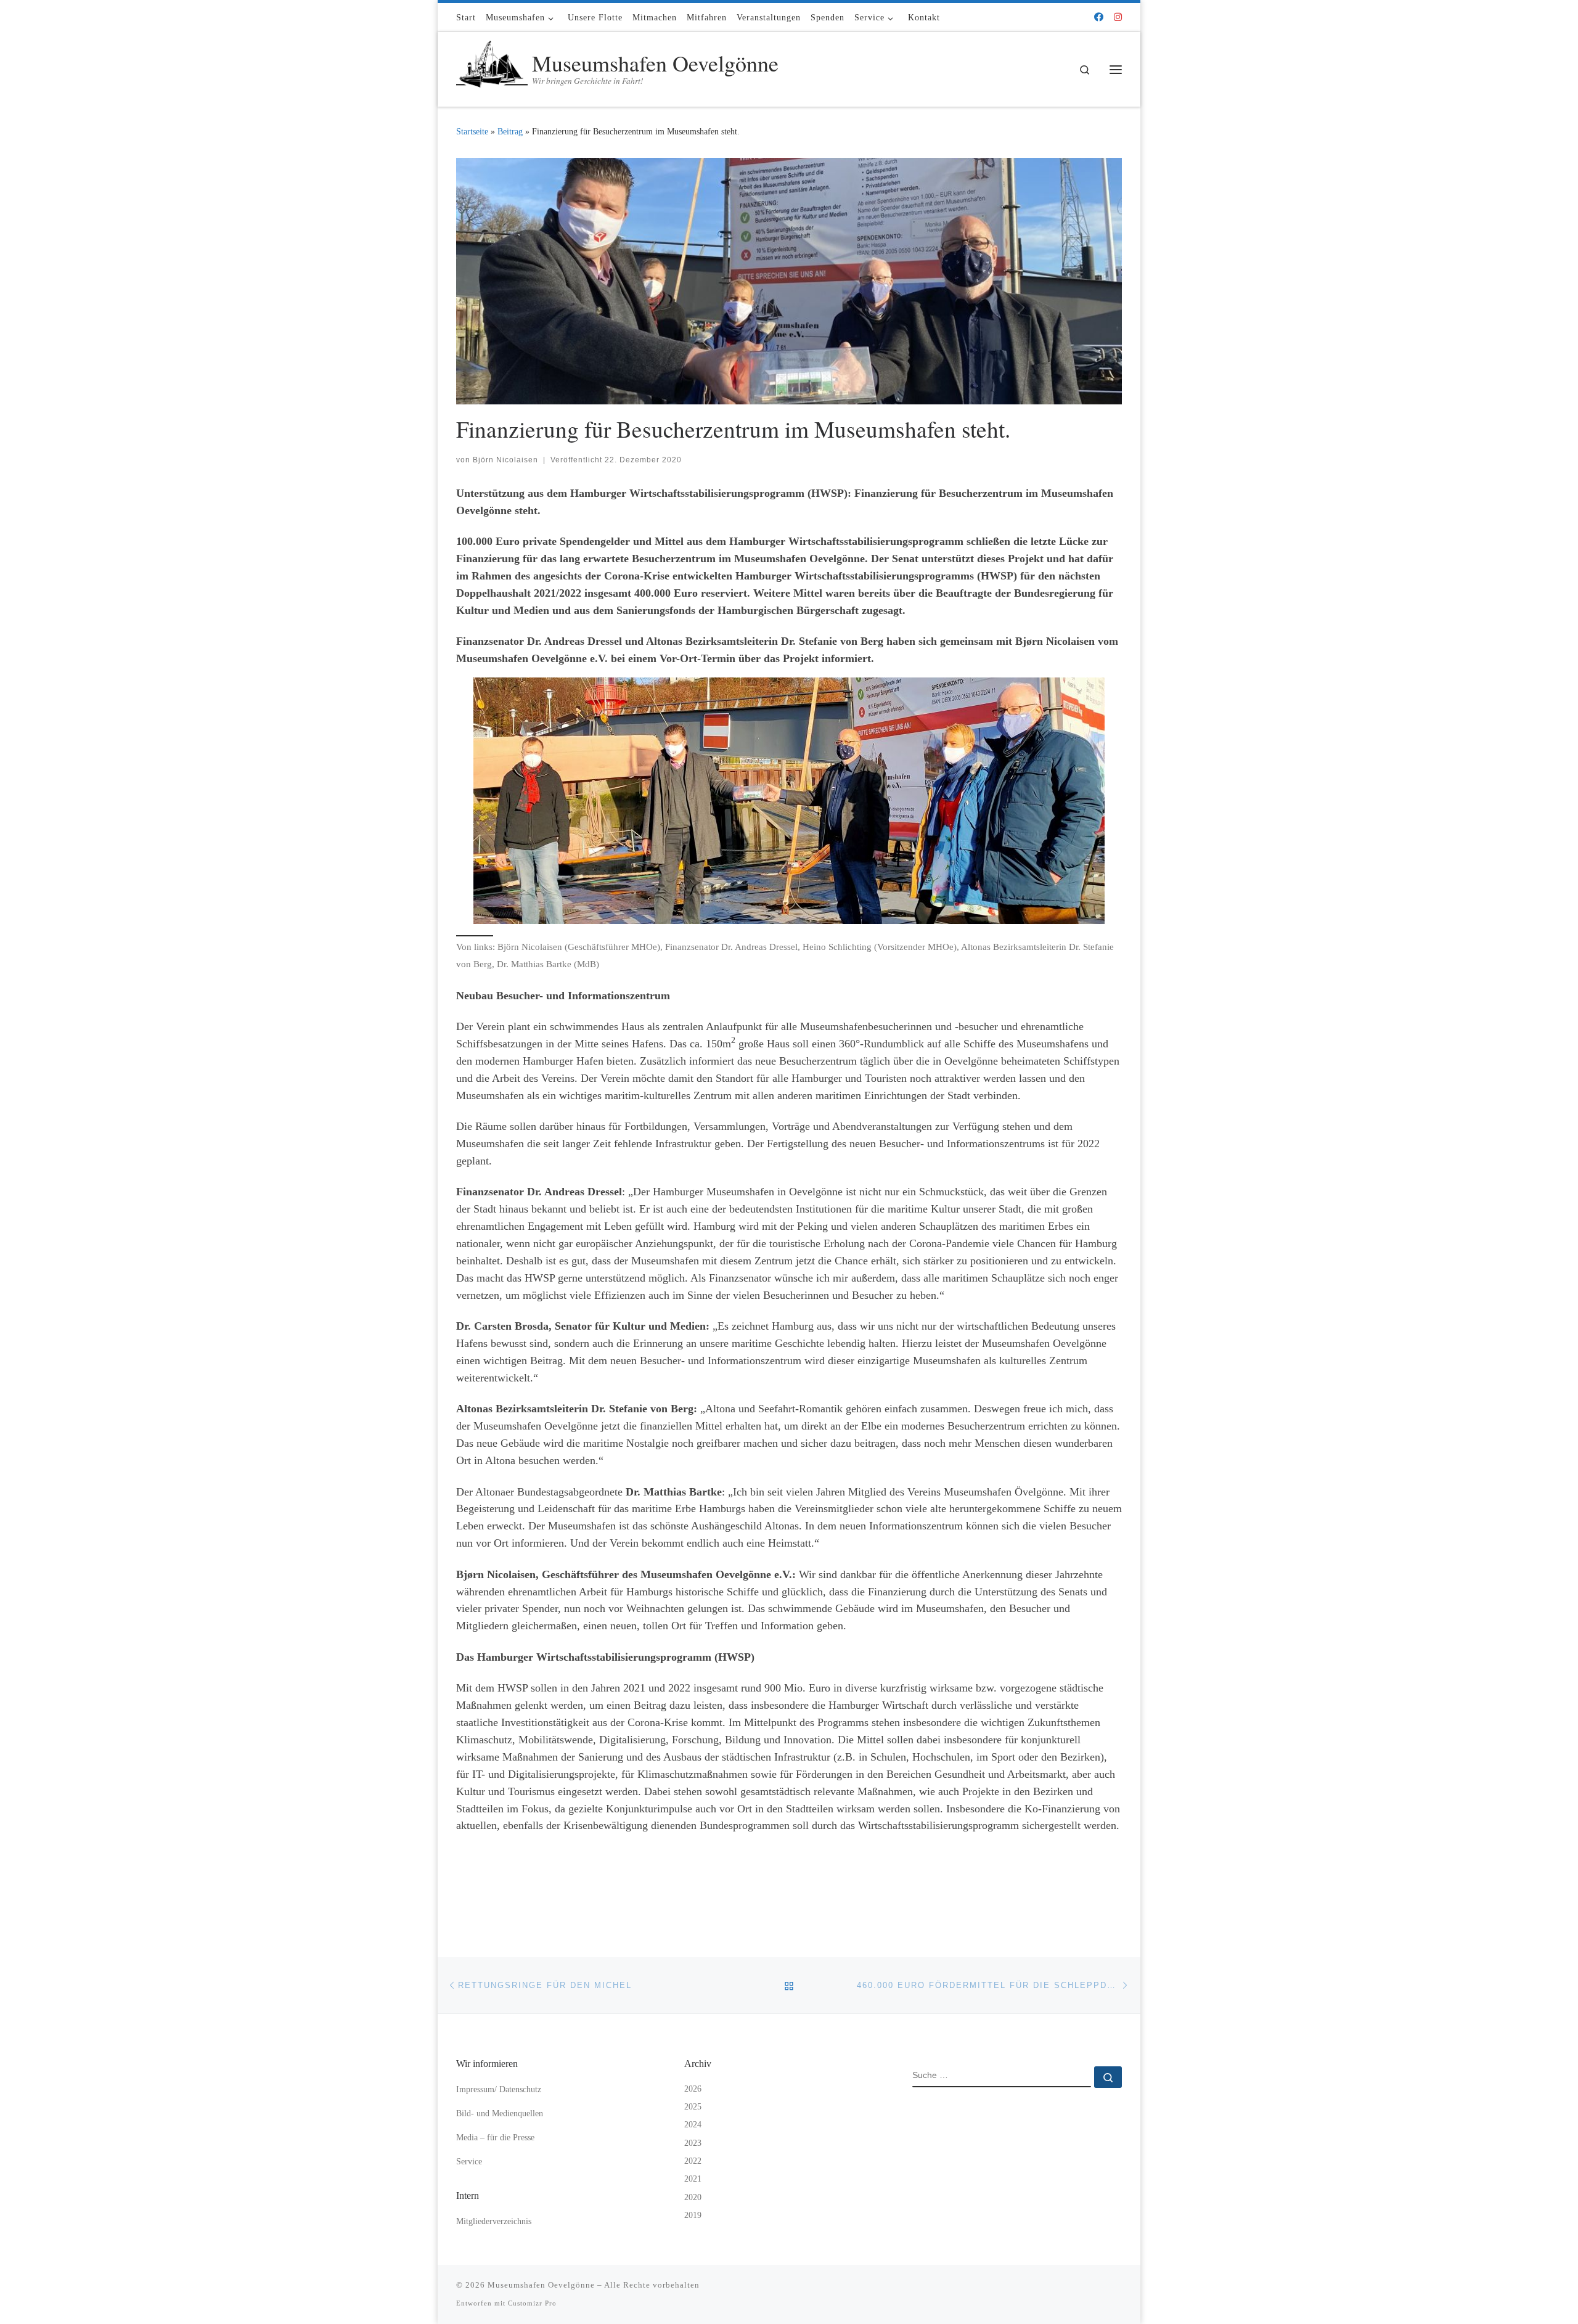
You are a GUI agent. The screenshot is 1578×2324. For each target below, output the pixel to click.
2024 (693, 2125)
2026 (693, 2089)
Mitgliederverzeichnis (494, 2221)
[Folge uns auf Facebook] (1099, 18)
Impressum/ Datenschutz (499, 2089)
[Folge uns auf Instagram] (1118, 18)
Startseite (472, 131)
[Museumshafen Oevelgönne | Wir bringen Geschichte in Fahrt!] (492, 66)
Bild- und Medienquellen (500, 2113)
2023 (693, 2143)
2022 (693, 2161)
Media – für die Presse (495, 2138)
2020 (693, 2197)
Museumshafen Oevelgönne (541, 2285)
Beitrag (510, 131)
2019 (693, 2215)
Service (469, 2162)
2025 (693, 2107)
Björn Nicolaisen (505, 460)
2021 (693, 2179)
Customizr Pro (532, 2303)
